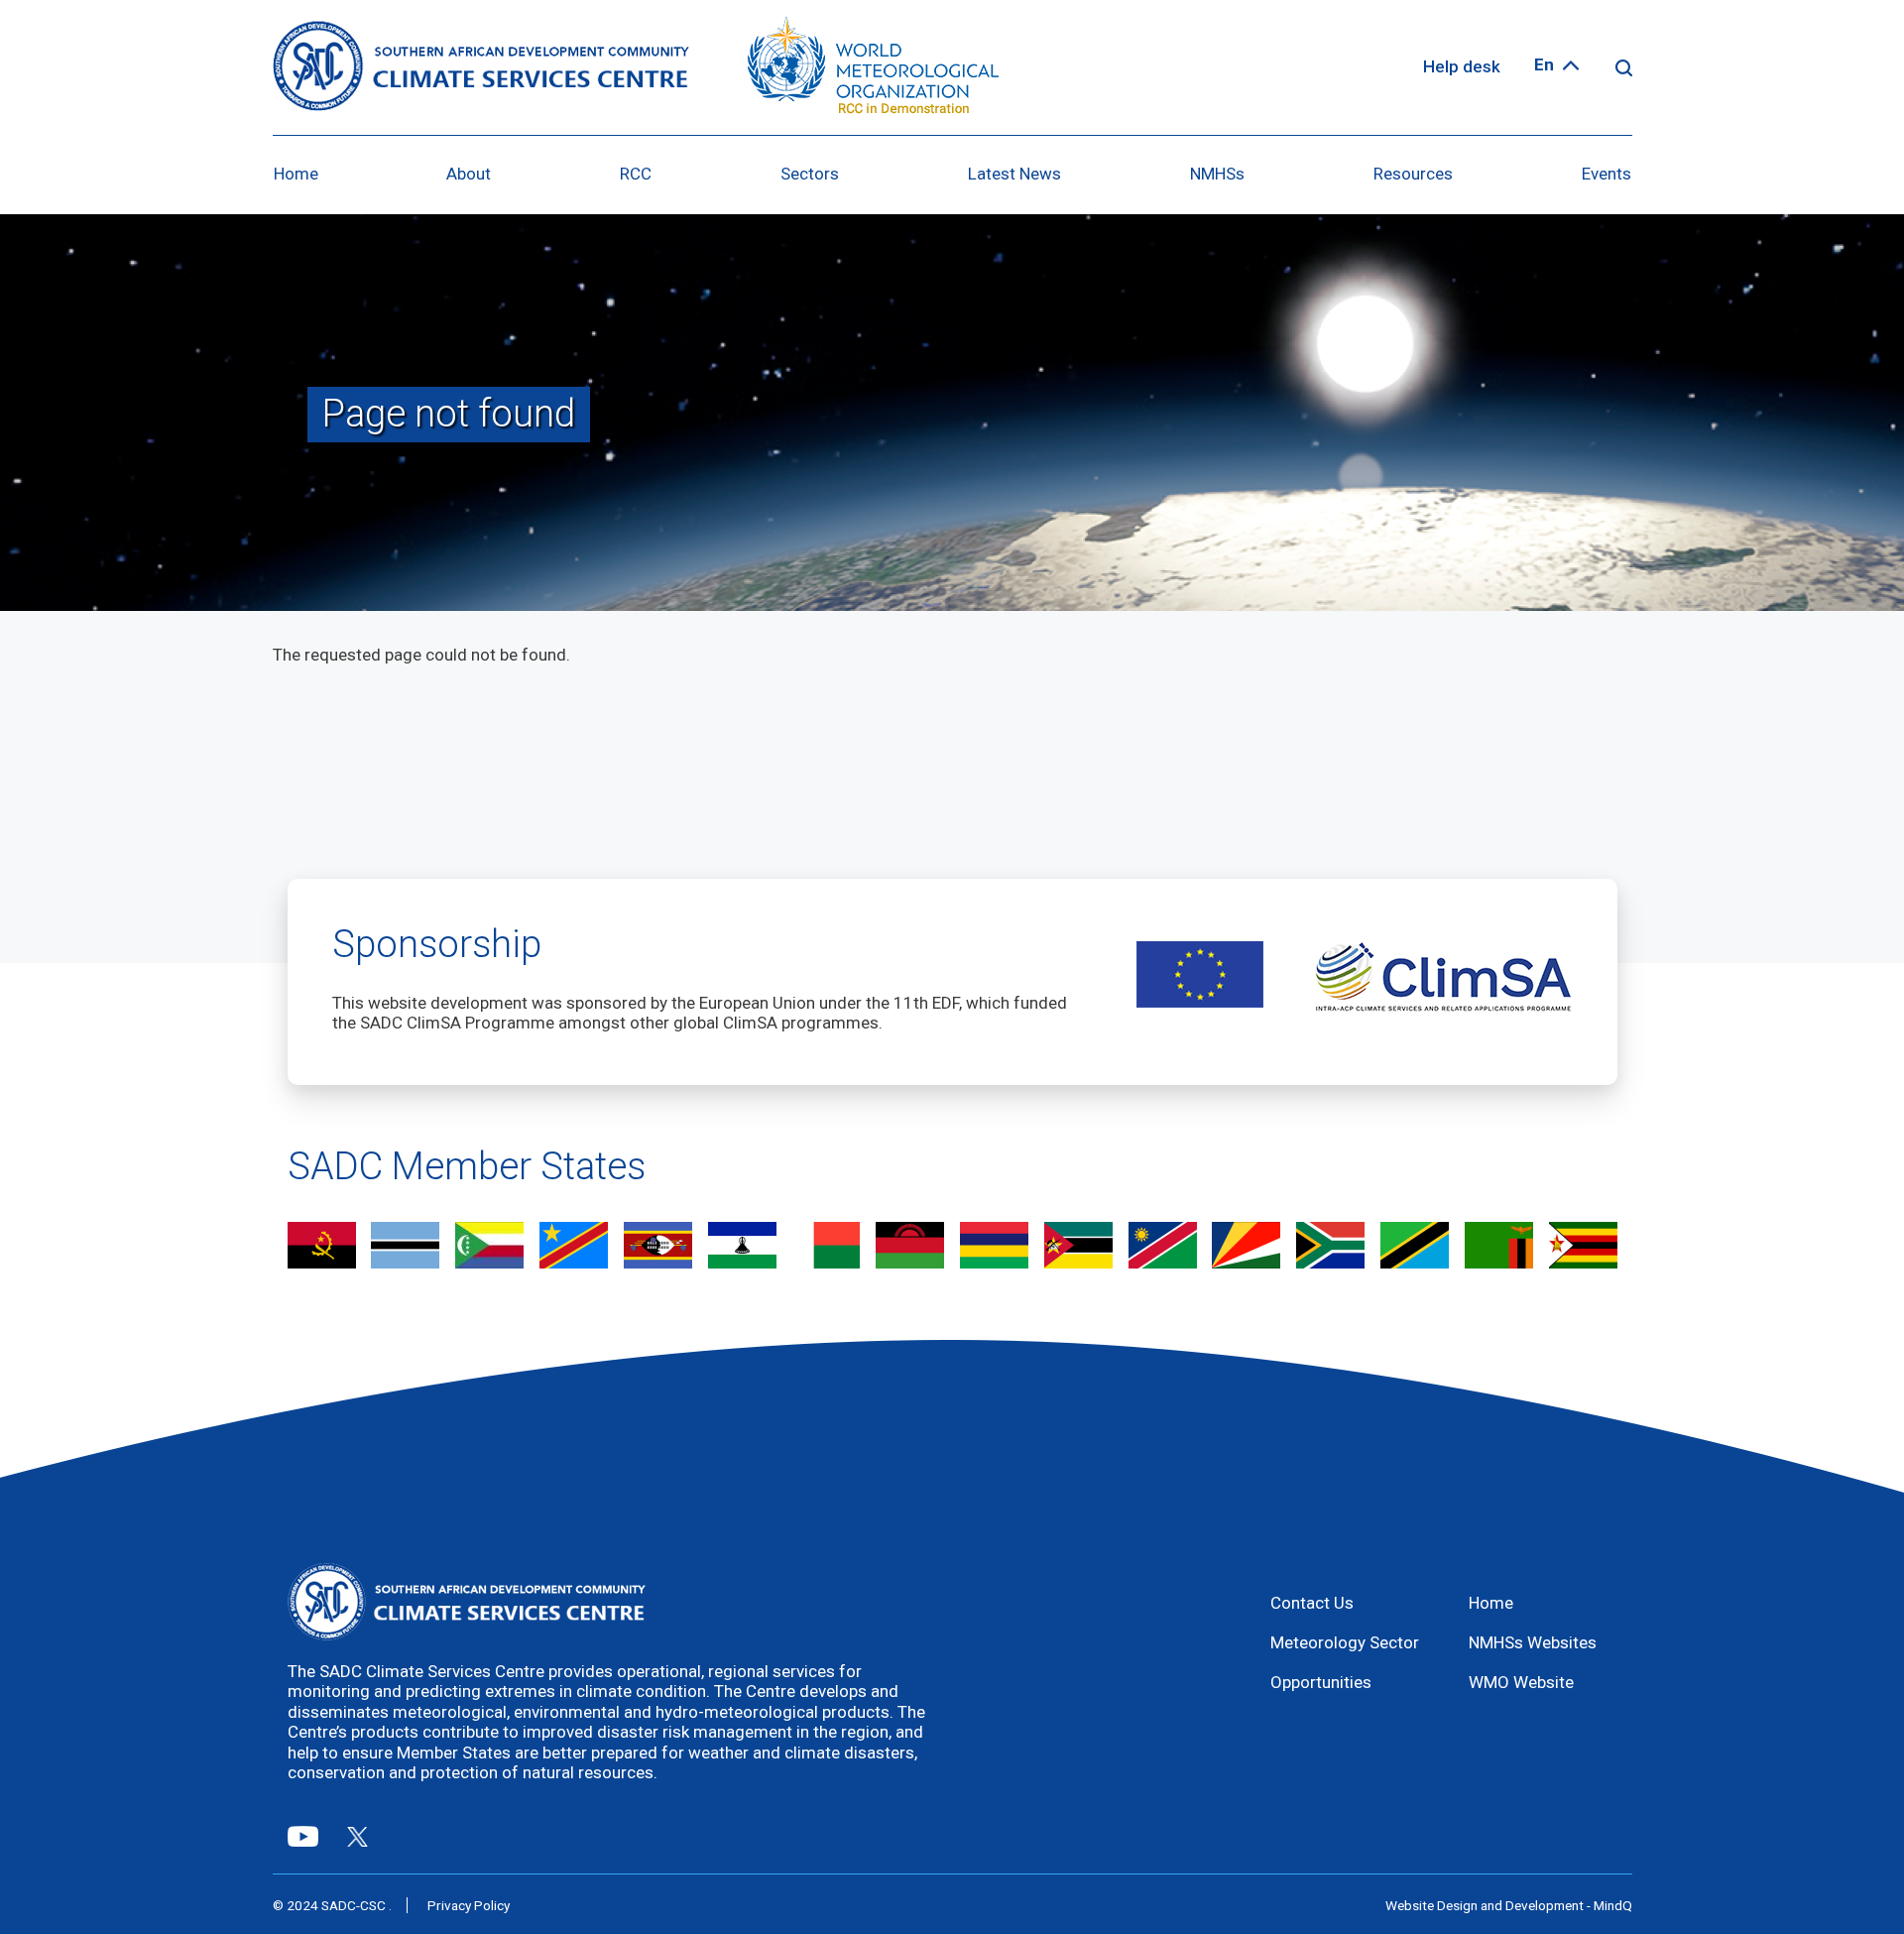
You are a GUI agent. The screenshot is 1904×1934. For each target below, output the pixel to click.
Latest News (1014, 174)
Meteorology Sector (1345, 1642)
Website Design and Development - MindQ (1509, 1905)
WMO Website (1521, 1682)
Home (296, 174)
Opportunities (1321, 1682)
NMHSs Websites (1533, 1642)
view (322, 1247)
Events (1606, 174)
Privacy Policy (469, 1905)
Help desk (1462, 66)
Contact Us (1312, 1603)
